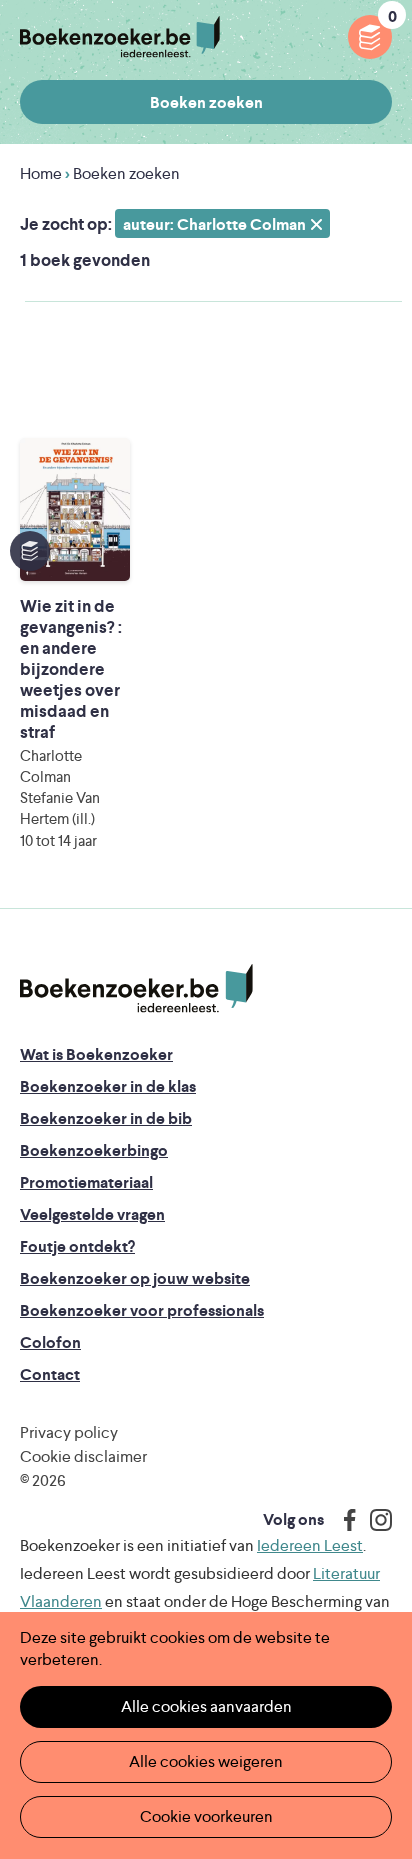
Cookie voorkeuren (206, 1816)
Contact (50, 1374)
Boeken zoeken (206, 102)
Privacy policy (69, 1432)
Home (41, 173)
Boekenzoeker (120, 37)
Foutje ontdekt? (77, 1246)
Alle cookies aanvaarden (206, 1706)
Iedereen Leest (310, 1545)
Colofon (50, 1342)
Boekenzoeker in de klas (108, 1086)
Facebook (345, 1520)
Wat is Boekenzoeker (96, 1054)
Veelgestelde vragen (92, 1214)
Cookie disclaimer (83, 1456)
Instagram (374, 1520)
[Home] (136, 989)
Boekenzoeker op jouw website (135, 1278)
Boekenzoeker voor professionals (142, 1310)
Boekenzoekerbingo (94, 1150)
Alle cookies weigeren (206, 1761)
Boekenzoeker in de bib (106, 1118)
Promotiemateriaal (86, 1182)
